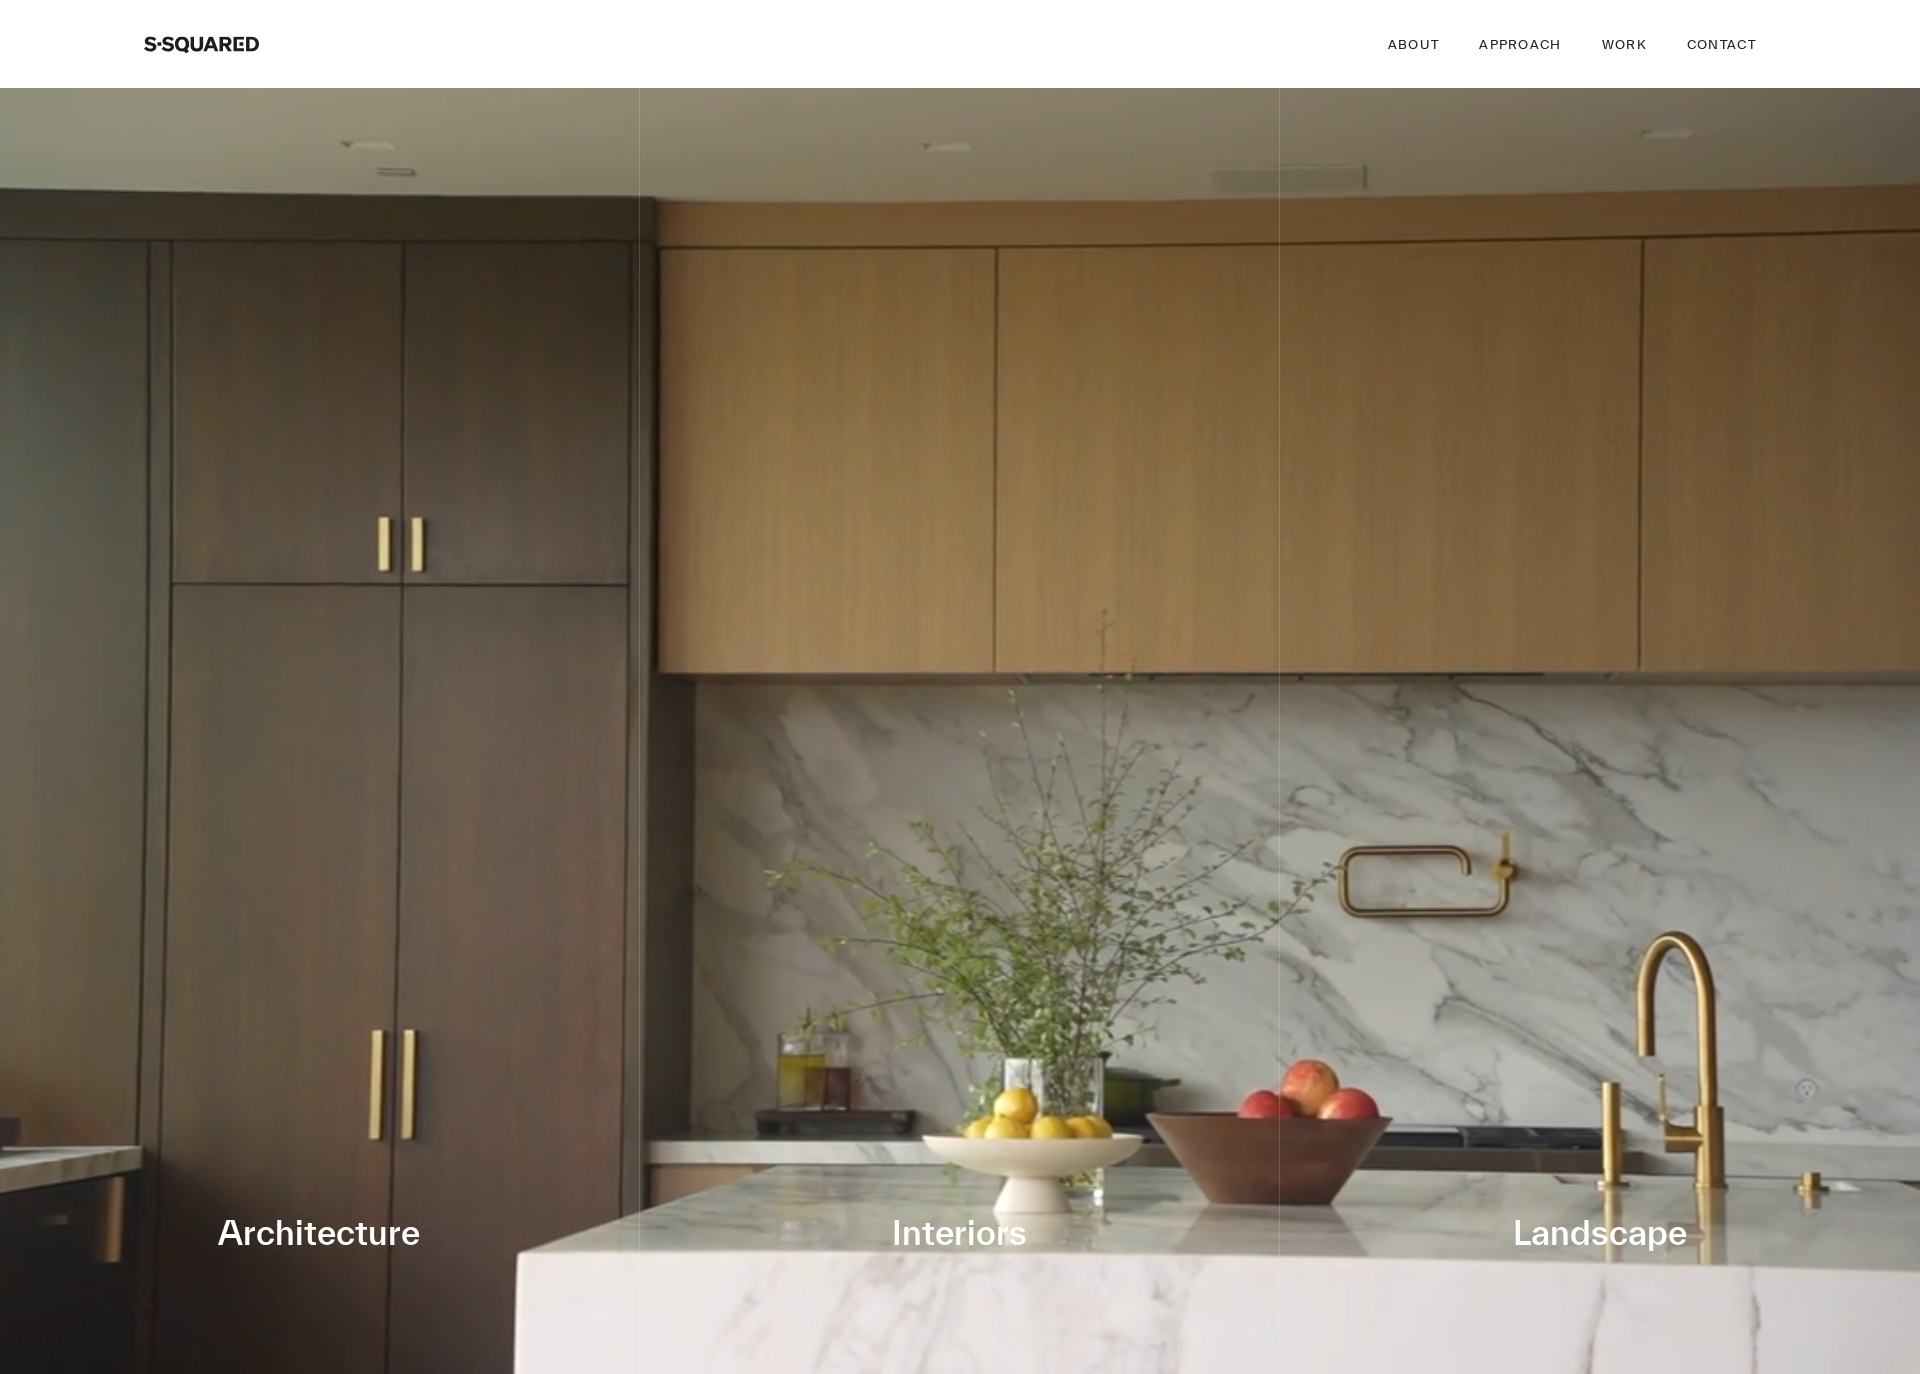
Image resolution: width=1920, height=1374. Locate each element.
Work (1624, 44)
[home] (201, 44)
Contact (1721, 44)
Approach (1520, 44)
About (1414, 44)
